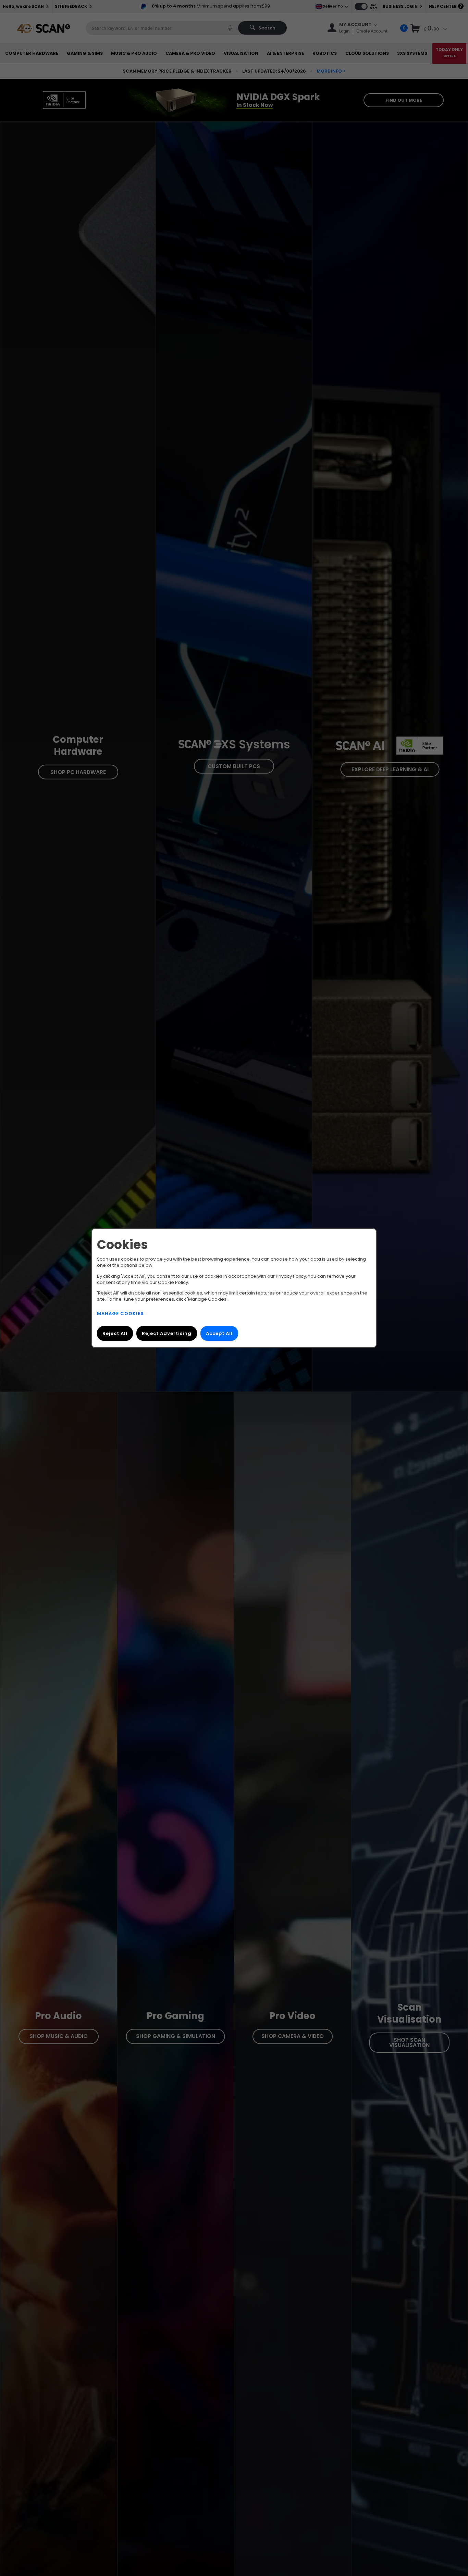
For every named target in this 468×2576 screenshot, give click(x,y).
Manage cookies (120, 1314)
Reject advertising (167, 1333)
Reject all (115, 1333)
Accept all (219, 1333)
